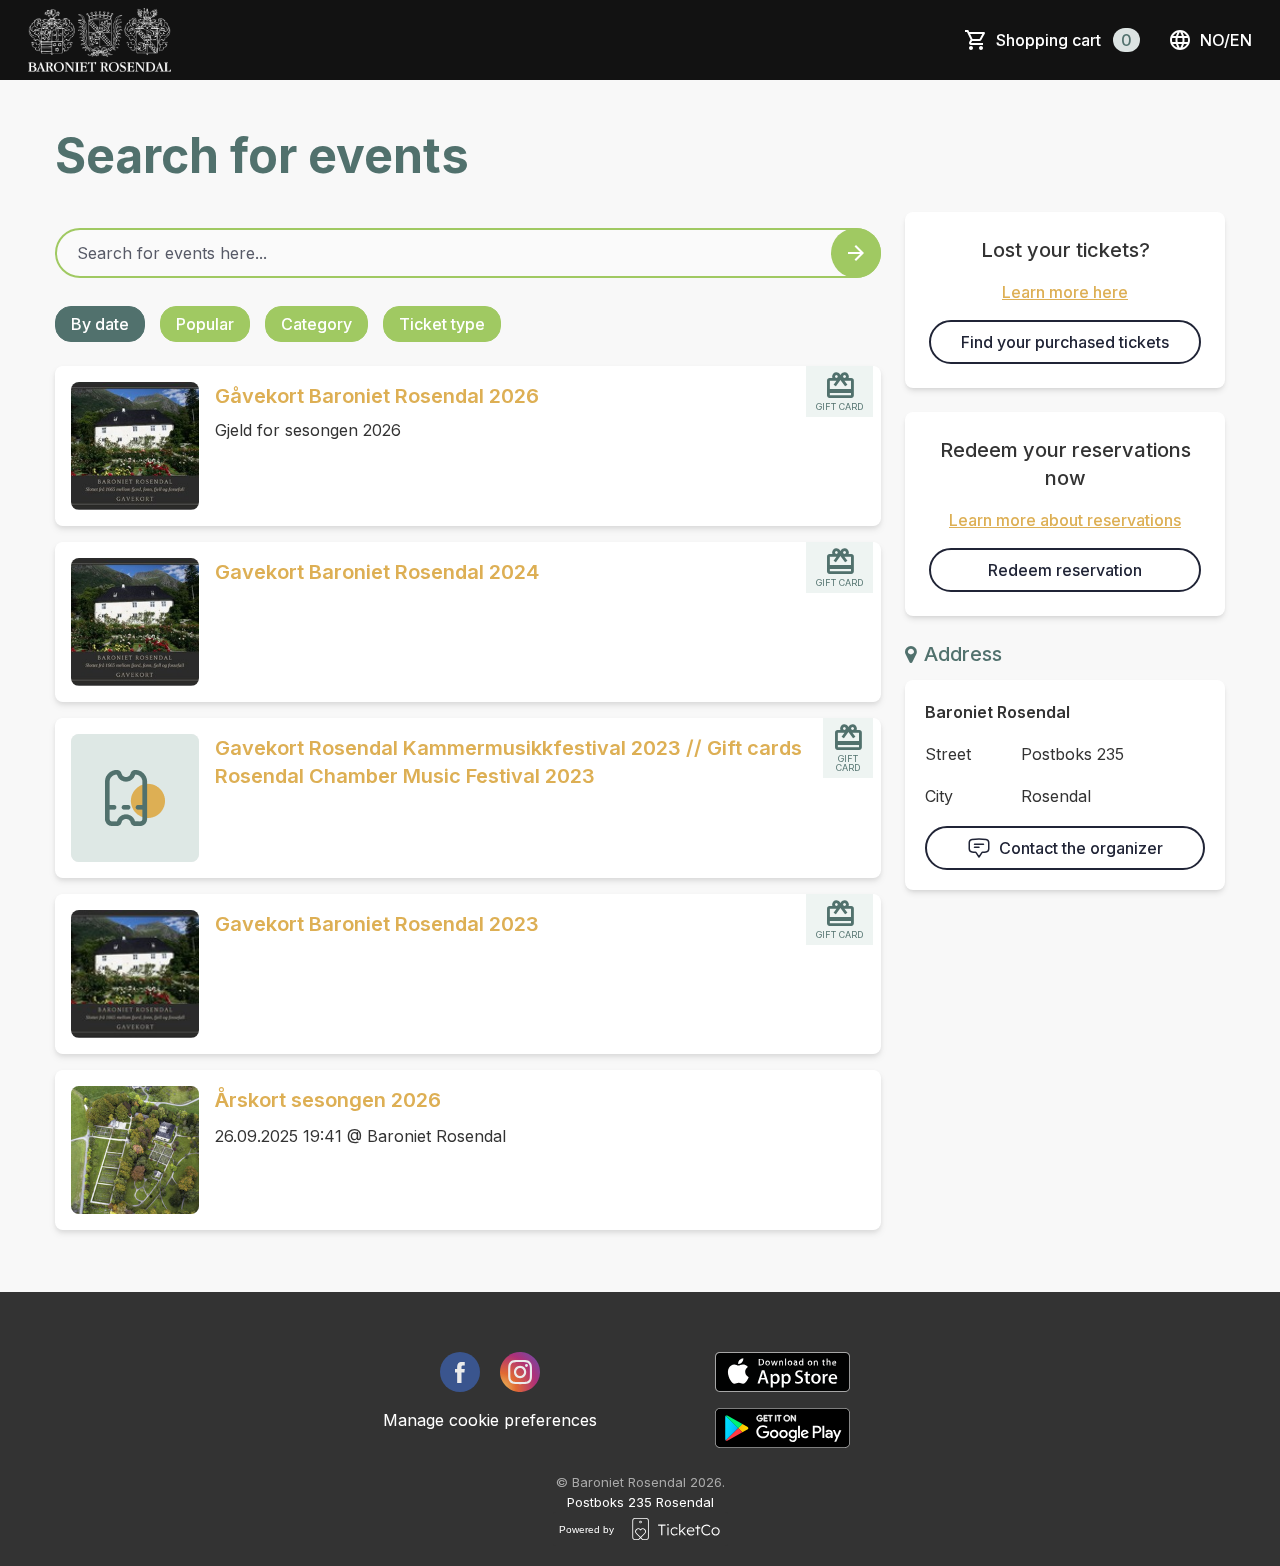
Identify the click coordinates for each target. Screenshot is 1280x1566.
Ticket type (442, 324)
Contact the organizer (1081, 848)
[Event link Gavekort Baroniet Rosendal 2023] (127, 974)
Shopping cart (1064, 40)
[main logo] (99, 40)
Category (316, 324)
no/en (1226, 40)
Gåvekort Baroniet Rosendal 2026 (377, 396)
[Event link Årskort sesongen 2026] (127, 1150)
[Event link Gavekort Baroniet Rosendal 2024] (127, 622)
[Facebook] (460, 1372)
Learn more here (1065, 292)
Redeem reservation (1065, 570)
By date (100, 324)
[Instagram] (520, 1372)
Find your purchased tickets (1065, 342)
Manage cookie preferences (490, 1420)
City (939, 796)
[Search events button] (856, 253)
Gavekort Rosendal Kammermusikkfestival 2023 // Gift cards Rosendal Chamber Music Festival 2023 (508, 762)
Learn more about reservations (1065, 520)
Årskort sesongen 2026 (328, 1100)
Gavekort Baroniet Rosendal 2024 (377, 572)
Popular (205, 324)
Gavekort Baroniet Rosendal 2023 (377, 924)
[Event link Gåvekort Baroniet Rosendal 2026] (127, 446)
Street (948, 754)
